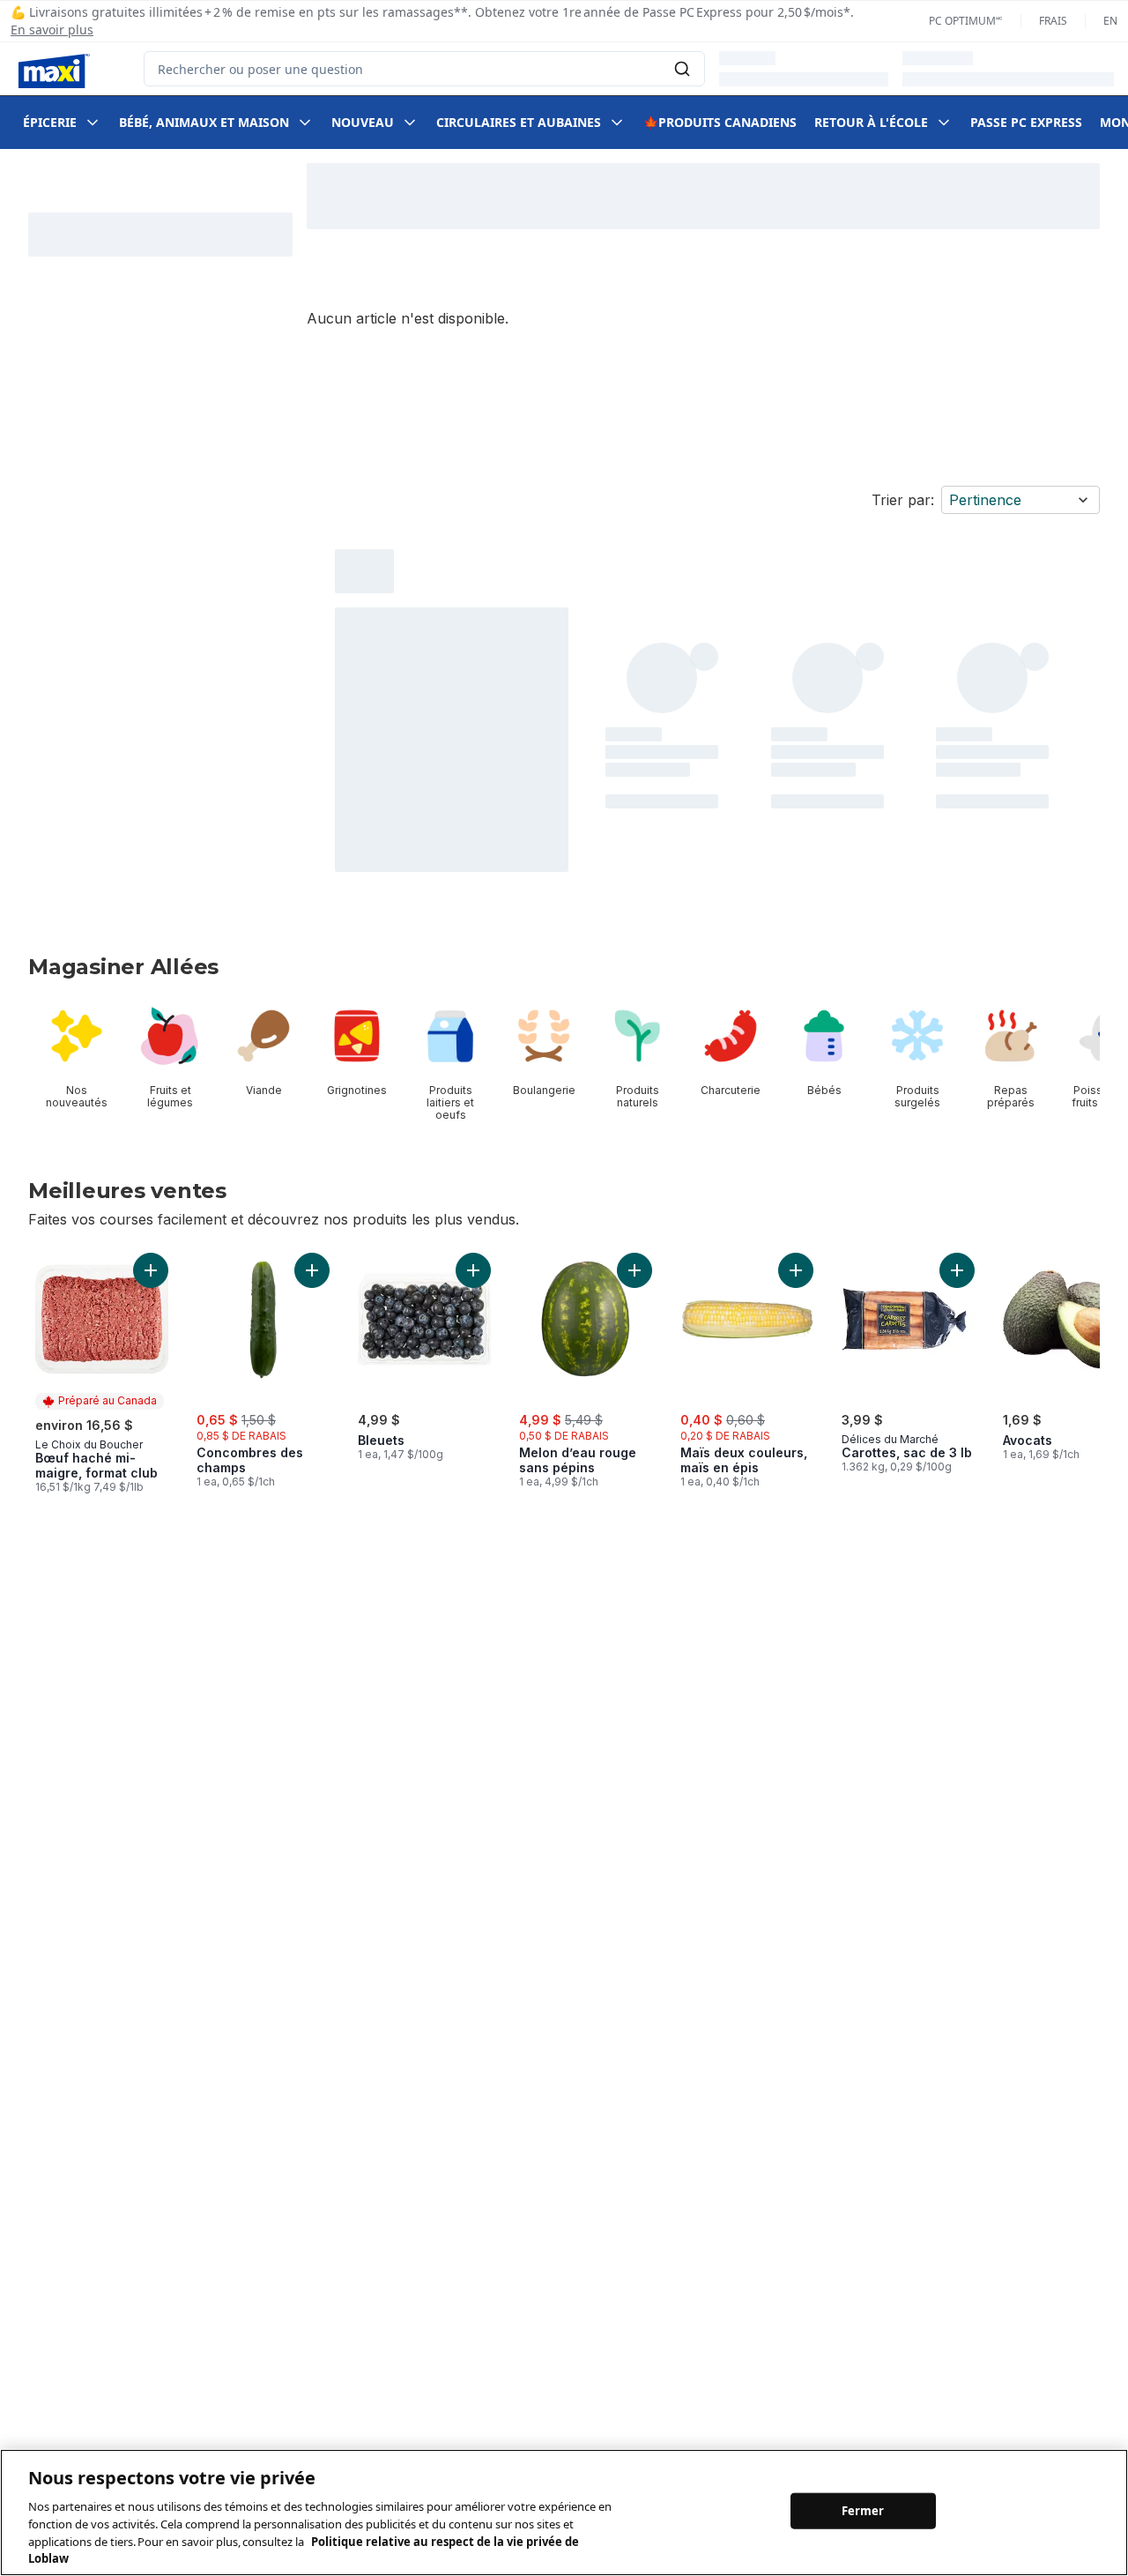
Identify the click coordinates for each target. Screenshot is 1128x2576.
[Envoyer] (682, 69)
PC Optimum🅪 (966, 21)
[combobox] (424, 69)
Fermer (863, 2511)
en (1110, 21)
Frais (1053, 21)
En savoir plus (52, 30)
